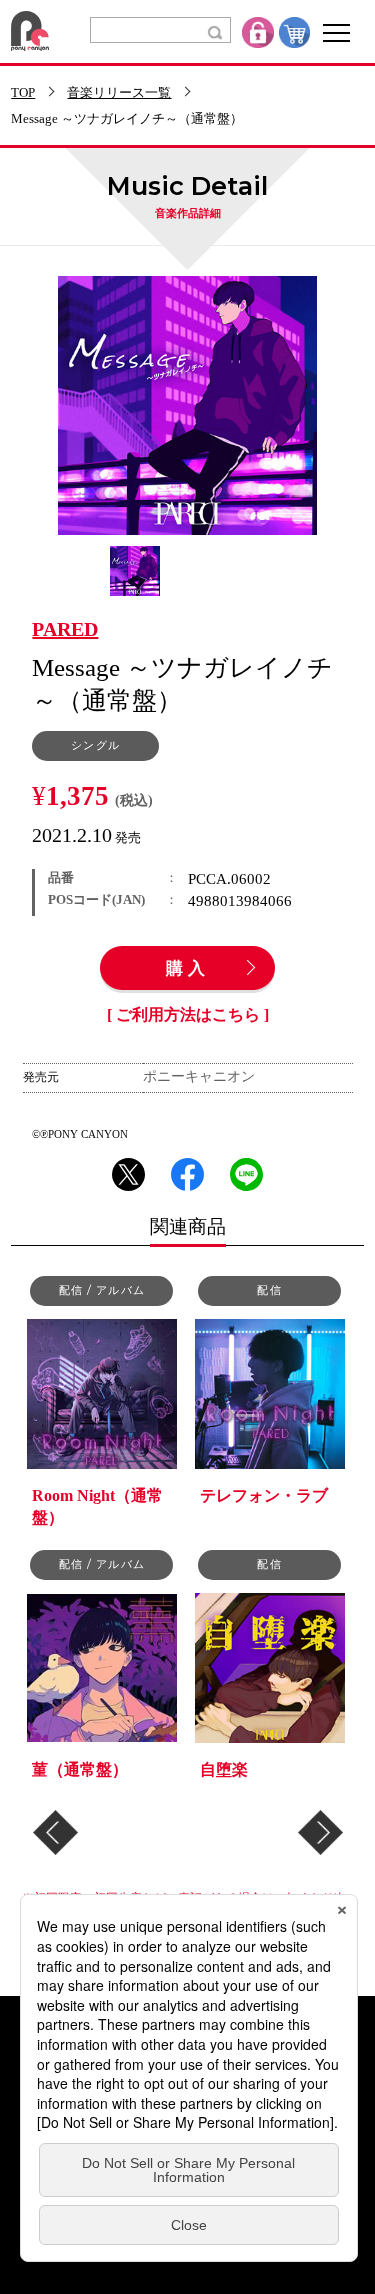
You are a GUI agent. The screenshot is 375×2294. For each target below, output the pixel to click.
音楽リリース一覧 (119, 93)
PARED (65, 630)
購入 (188, 969)
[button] (55, 1832)
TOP (23, 93)
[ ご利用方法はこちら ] (188, 1015)
